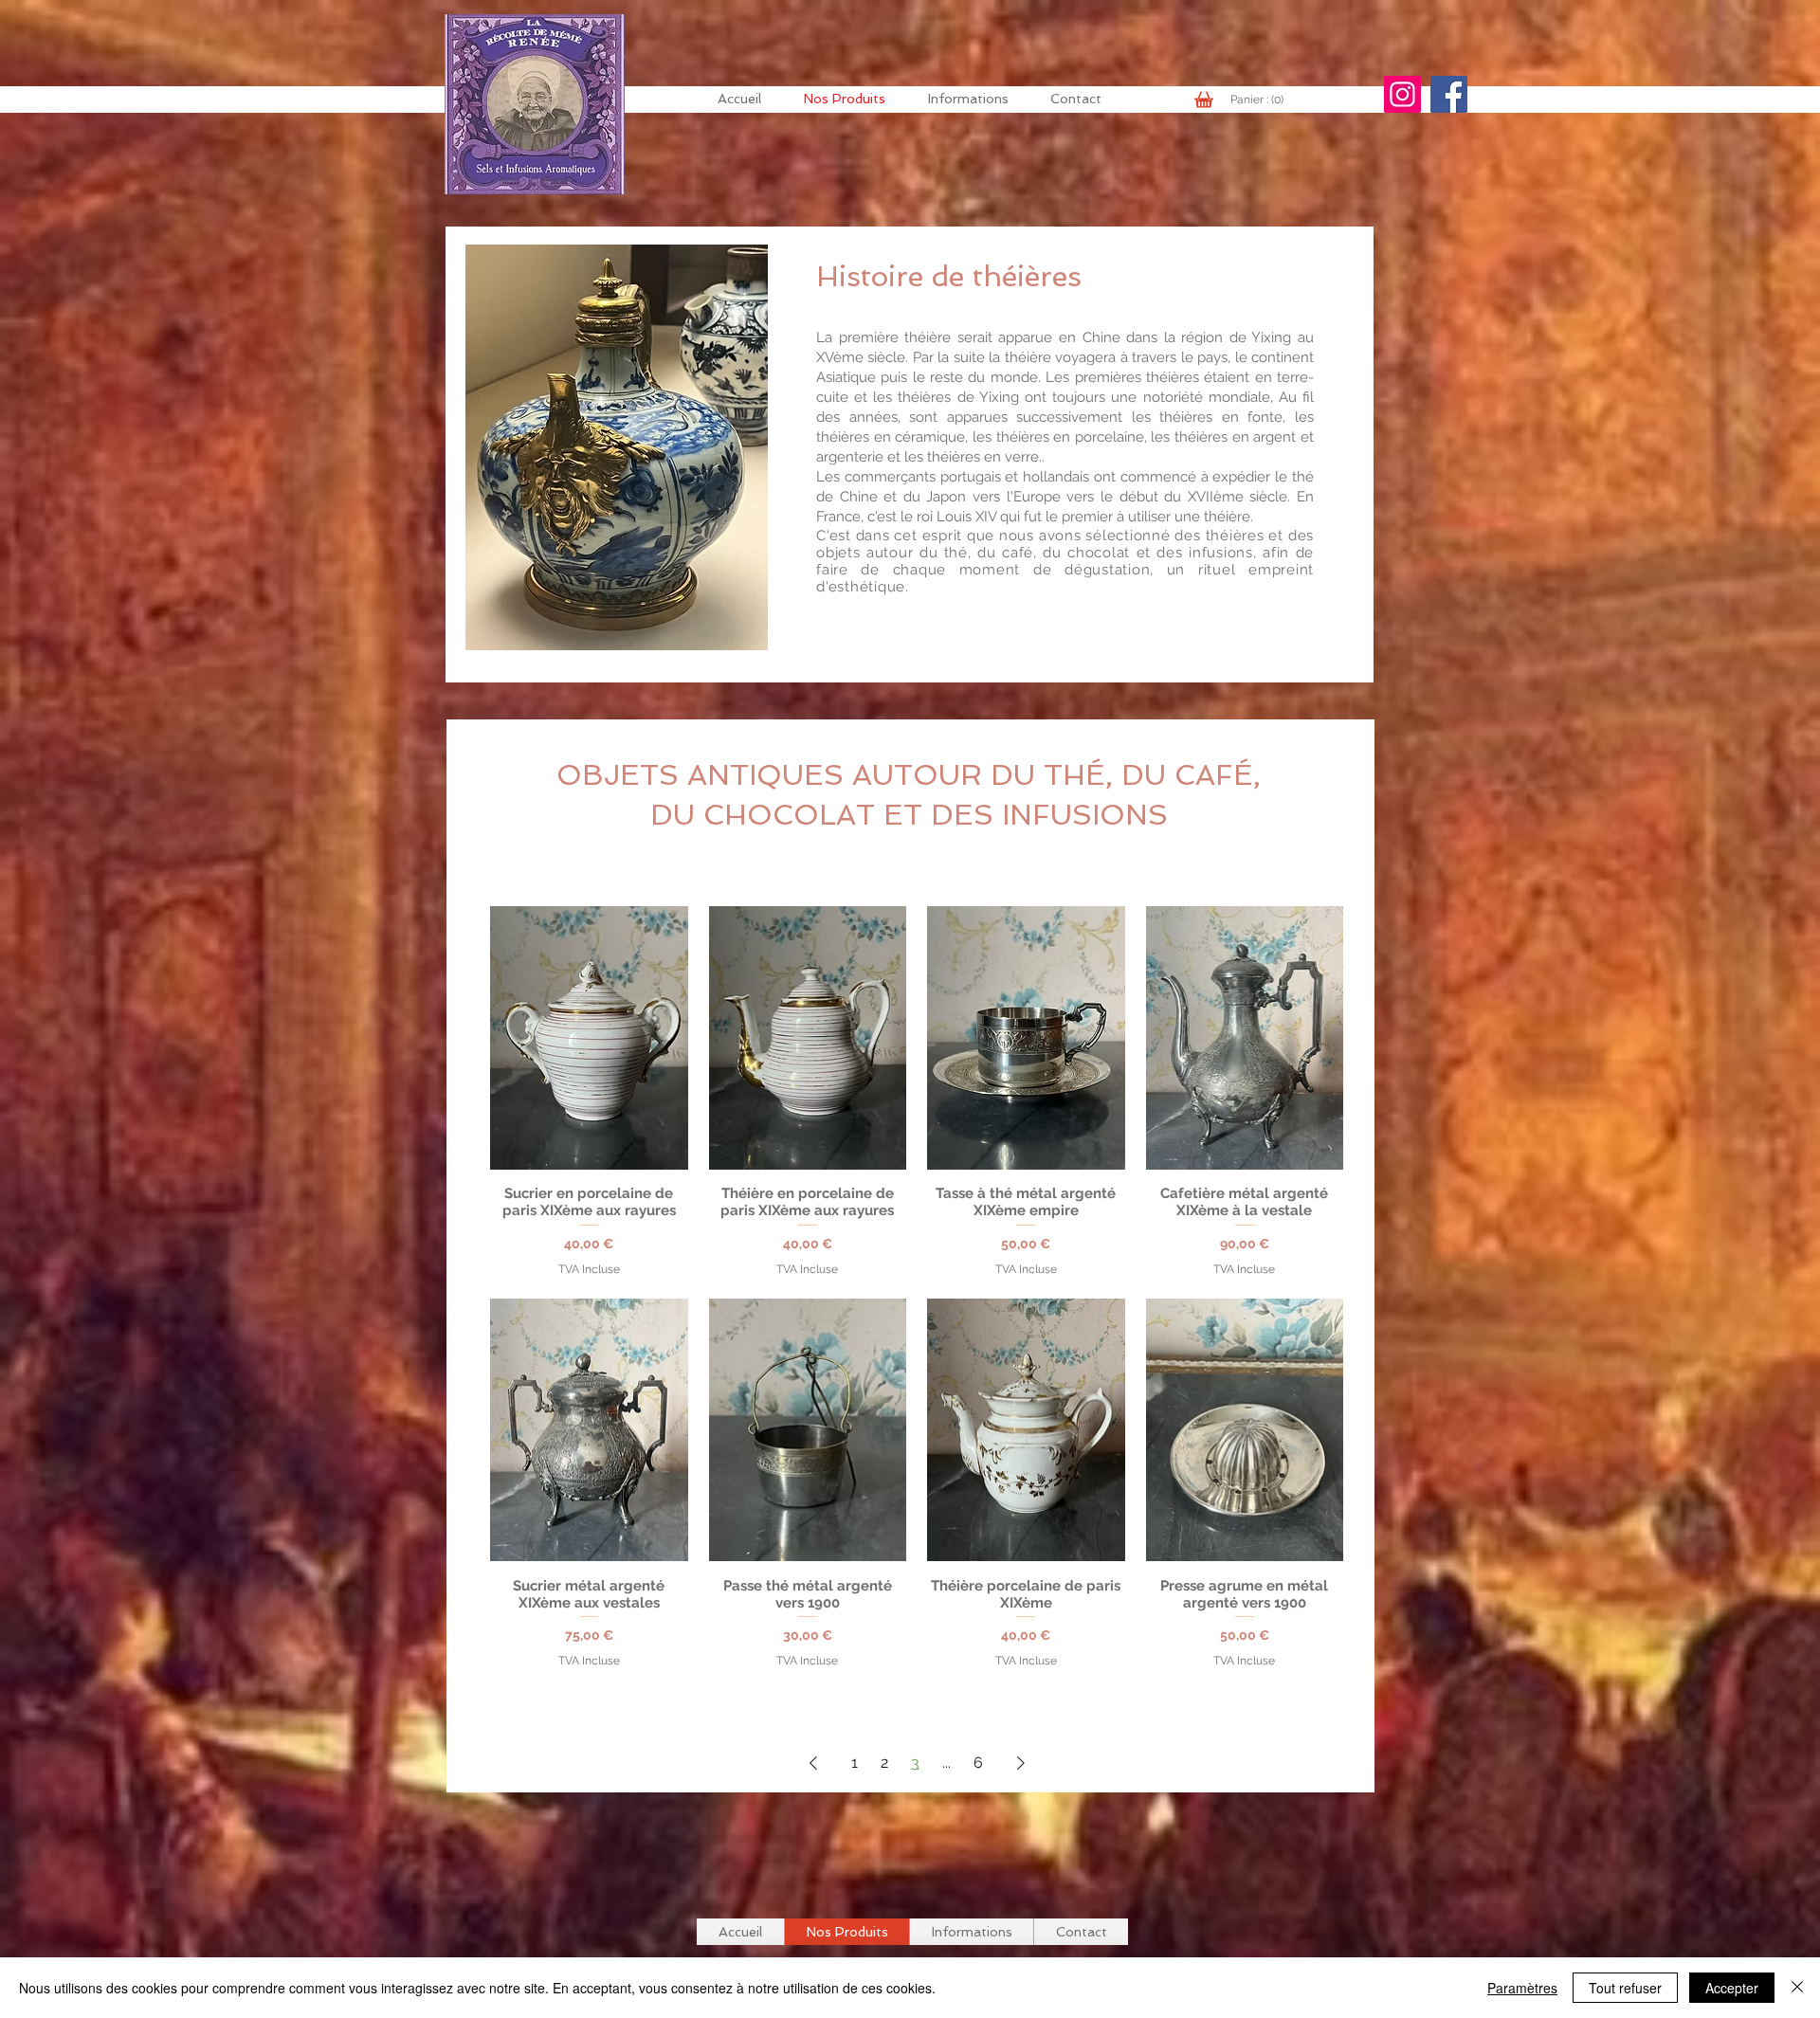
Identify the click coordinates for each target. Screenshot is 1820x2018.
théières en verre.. (986, 457)
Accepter (1732, 1988)
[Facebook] (1449, 94)
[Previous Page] (813, 1763)
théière (928, 337)
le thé (1294, 477)
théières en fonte (1221, 417)
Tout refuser (1625, 1988)
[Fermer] (1797, 1988)
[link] (1260, 100)
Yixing (999, 397)
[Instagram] (1402, 94)
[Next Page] (1021, 1763)
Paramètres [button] (1522, 1988)
